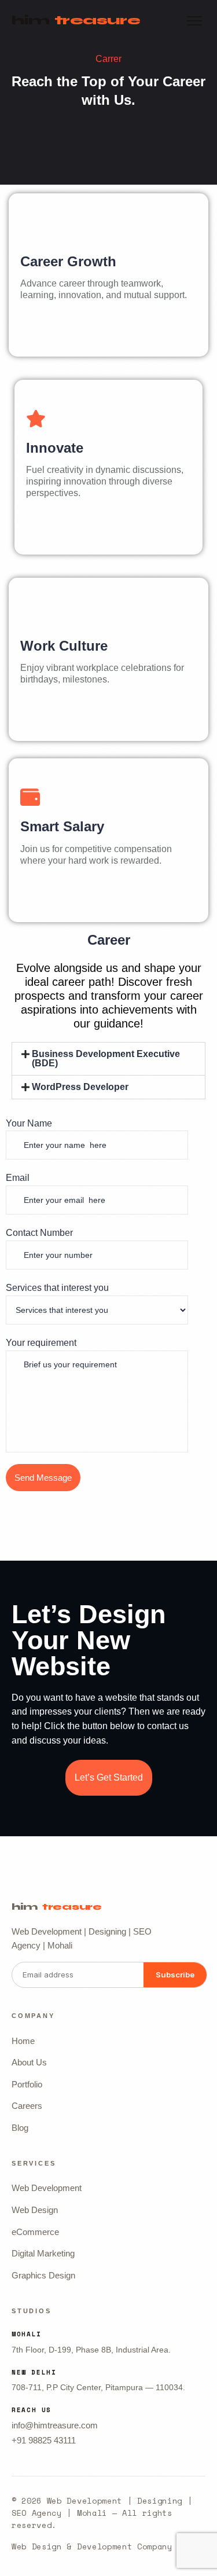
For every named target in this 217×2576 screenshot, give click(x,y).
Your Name (29, 1123)
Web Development (47, 2188)
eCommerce (35, 2232)
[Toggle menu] (194, 21)
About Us (29, 2062)
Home (23, 2041)
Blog (20, 2128)
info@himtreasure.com (55, 2425)
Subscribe (175, 1975)
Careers (27, 2106)
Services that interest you (57, 1288)
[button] (108, 1059)
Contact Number (39, 1233)
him (76, 20)
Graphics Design (43, 2275)
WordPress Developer (80, 1087)
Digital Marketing (43, 2253)
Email (18, 1178)
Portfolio (27, 2084)
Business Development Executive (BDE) (106, 1058)
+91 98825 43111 (44, 2440)
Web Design (35, 2210)
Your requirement (41, 1343)
